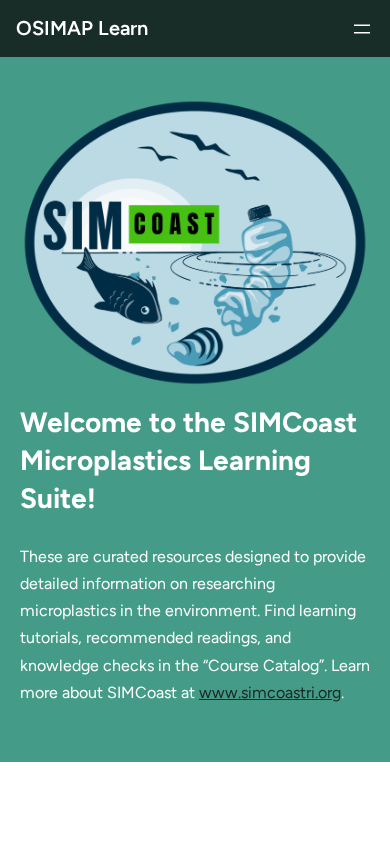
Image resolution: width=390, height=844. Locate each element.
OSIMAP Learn (82, 28)
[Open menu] (362, 29)
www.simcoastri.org (270, 692)
